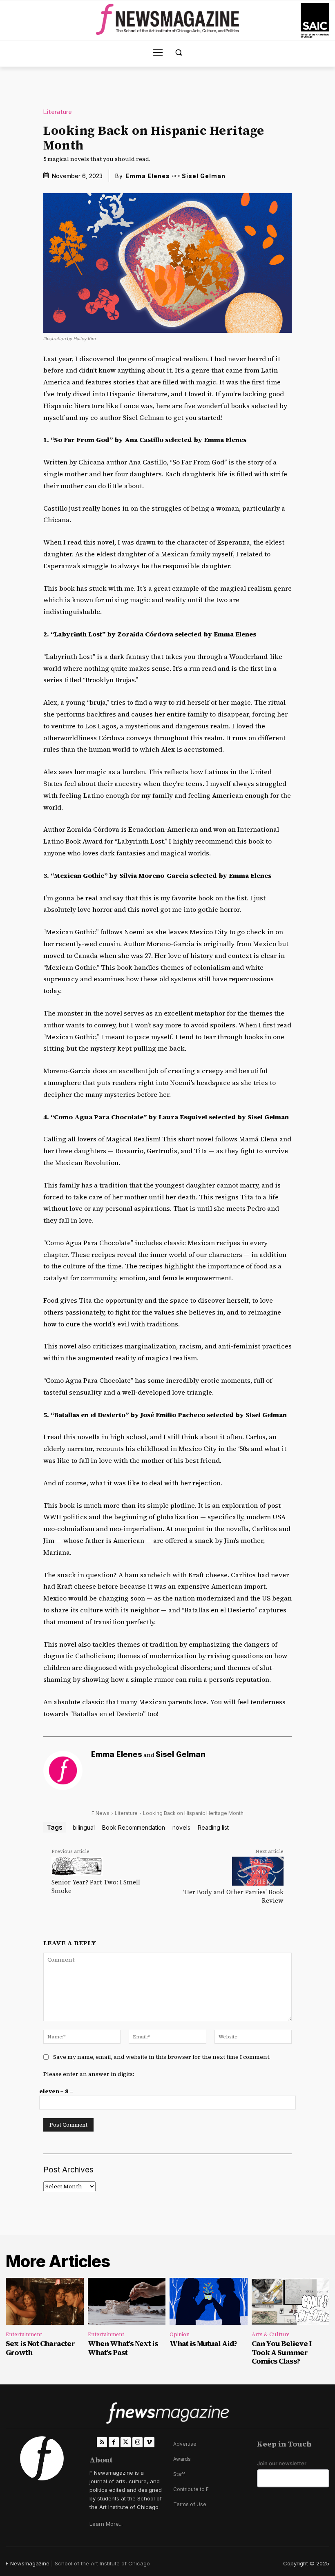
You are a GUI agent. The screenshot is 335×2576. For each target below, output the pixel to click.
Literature (58, 112)
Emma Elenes (148, 176)
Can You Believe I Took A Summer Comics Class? (281, 2352)
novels (181, 1827)
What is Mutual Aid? (203, 2343)
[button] (179, 52)
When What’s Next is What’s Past (123, 2348)
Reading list (213, 1827)
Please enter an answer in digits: (89, 2074)
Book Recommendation (134, 1827)
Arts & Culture (271, 2334)
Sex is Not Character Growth (40, 2348)
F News (100, 1813)
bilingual (84, 1827)
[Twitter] (126, 2442)
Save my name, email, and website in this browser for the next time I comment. (162, 2057)
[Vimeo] (149, 2442)
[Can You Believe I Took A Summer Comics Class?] (291, 2301)
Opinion (180, 2334)
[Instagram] (137, 2442)
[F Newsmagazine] (315, 21)
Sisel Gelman (204, 176)
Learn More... (106, 2524)
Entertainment (24, 2334)
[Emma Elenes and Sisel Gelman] (63, 1770)
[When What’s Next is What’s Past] (127, 2301)
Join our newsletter (282, 2463)
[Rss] (102, 2442)
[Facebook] (114, 2442)
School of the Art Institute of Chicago (102, 2563)
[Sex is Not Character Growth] (45, 2301)
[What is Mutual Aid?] (209, 2301)
